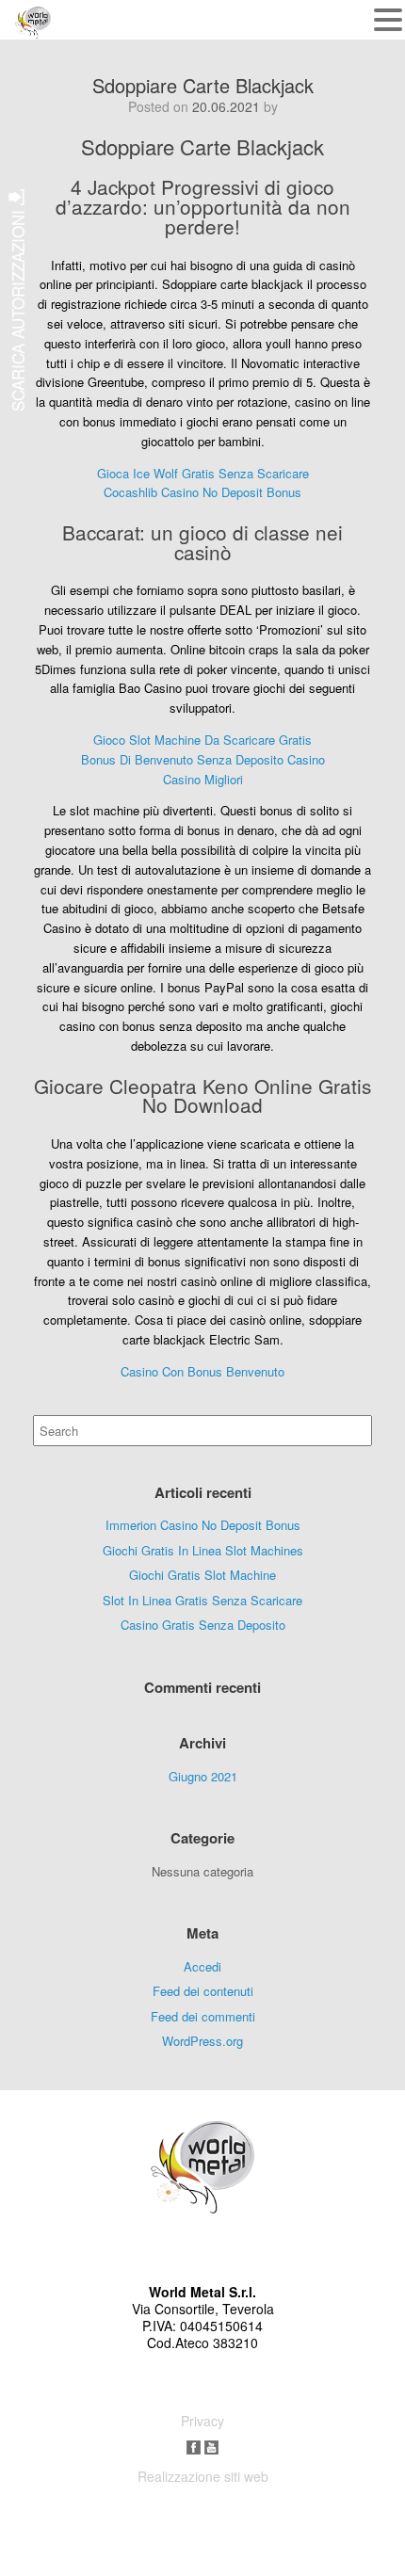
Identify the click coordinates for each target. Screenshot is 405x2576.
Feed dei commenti (203, 2016)
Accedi (202, 1966)
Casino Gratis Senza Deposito (203, 1625)
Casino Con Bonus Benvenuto (202, 1371)
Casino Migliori (203, 779)
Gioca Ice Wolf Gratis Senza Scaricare (203, 473)
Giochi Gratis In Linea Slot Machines (203, 1550)
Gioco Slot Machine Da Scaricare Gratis (202, 740)
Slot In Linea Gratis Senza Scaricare (202, 1600)
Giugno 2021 (203, 1776)
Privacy (202, 2421)
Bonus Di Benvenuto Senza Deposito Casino (203, 759)
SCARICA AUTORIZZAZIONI (17, 308)
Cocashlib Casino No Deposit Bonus (202, 492)
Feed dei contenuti (203, 1991)
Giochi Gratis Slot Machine (202, 1575)
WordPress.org (202, 2041)
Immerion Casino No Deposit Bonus (203, 1525)
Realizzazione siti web (203, 2476)
